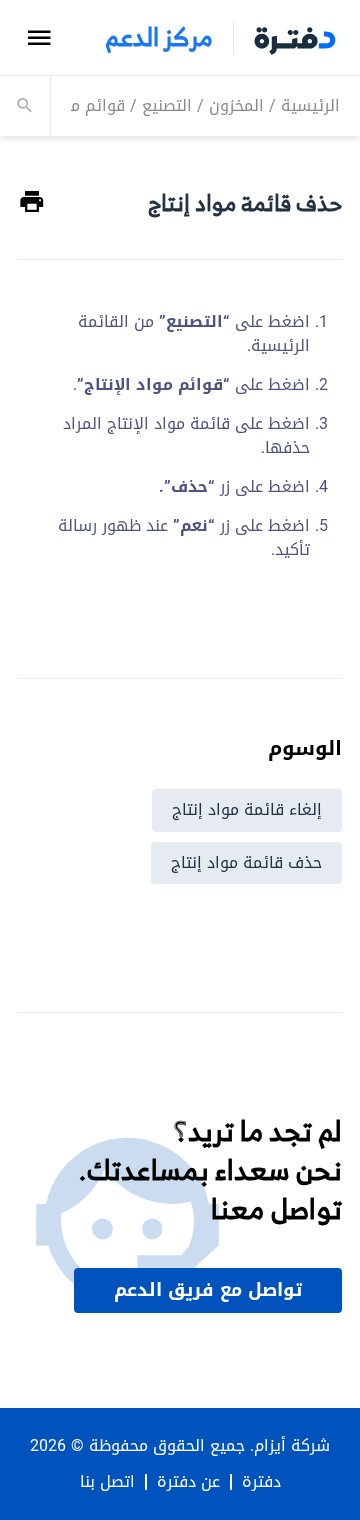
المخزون (236, 105)
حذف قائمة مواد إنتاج (246, 862)
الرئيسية (310, 105)
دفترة (261, 1482)
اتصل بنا (107, 1482)
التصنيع (167, 105)
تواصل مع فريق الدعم (208, 1290)
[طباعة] (32, 202)
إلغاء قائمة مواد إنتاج (247, 809)
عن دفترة (188, 1482)
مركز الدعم (159, 37)
